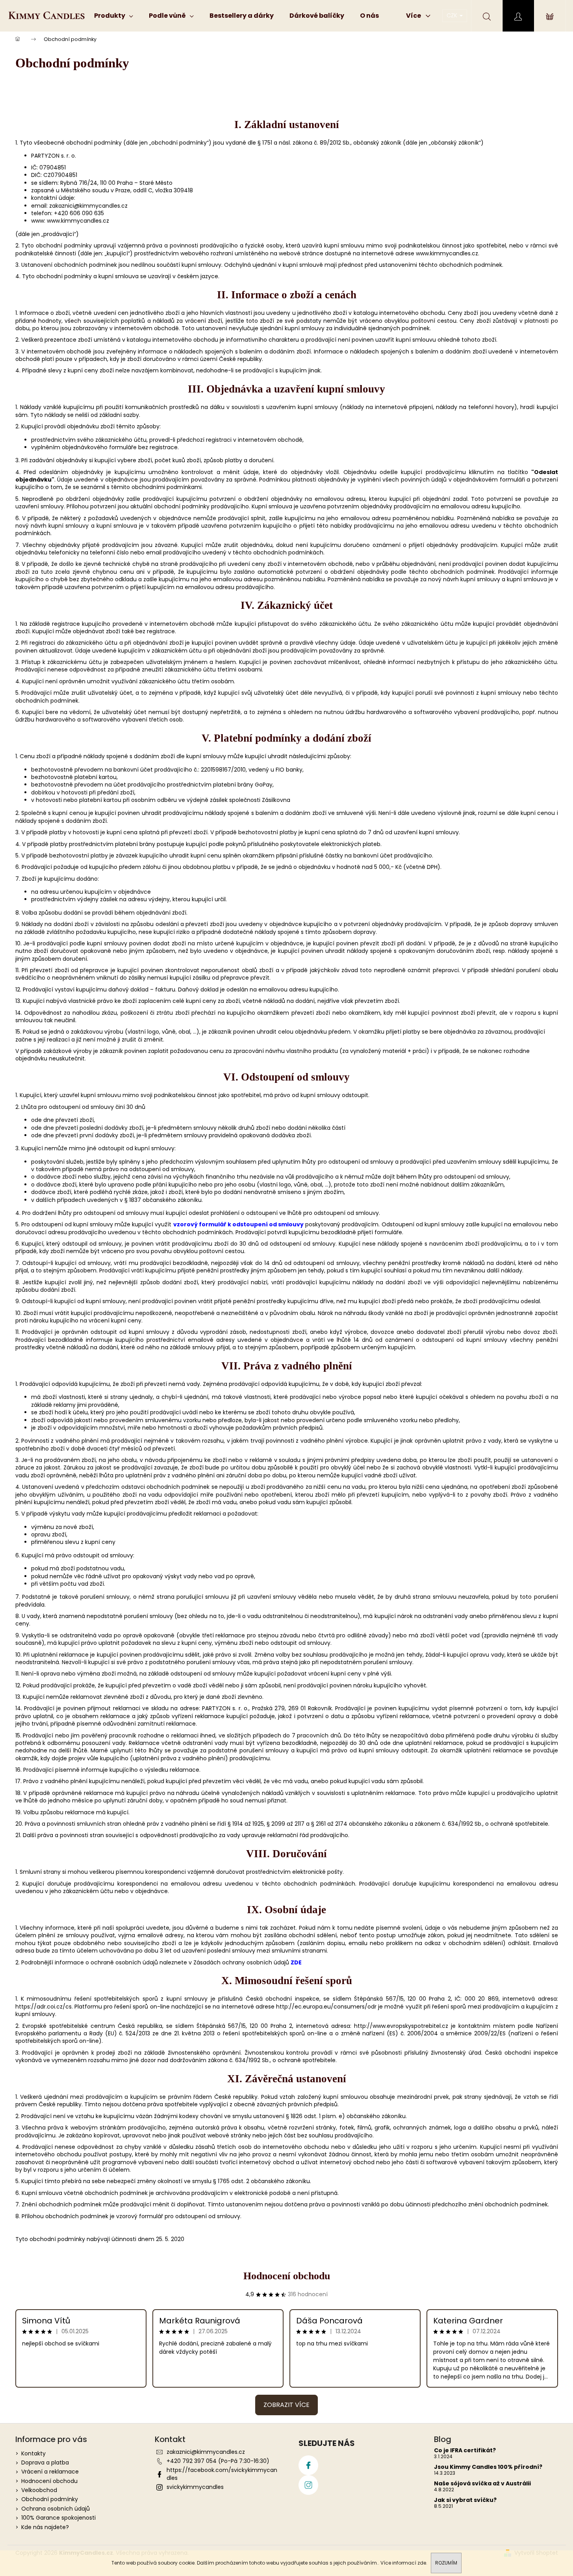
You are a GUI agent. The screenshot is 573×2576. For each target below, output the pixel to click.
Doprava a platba (45, 2463)
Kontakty (33, 2453)
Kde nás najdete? (45, 2527)
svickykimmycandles (195, 2487)
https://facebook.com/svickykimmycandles (222, 2474)
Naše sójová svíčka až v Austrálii (482, 2484)
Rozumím (446, 2563)
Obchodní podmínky (50, 2499)
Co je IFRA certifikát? (465, 2450)
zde (422, 2563)
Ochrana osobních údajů (56, 2509)
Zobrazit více (286, 2405)
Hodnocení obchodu (287, 2276)
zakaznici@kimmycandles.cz (206, 2452)
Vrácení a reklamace (50, 2472)
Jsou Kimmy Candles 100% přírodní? (488, 2467)
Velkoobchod (39, 2490)
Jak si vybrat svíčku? (465, 2500)
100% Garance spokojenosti (58, 2518)
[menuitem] (114, 16)
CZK (453, 15)
